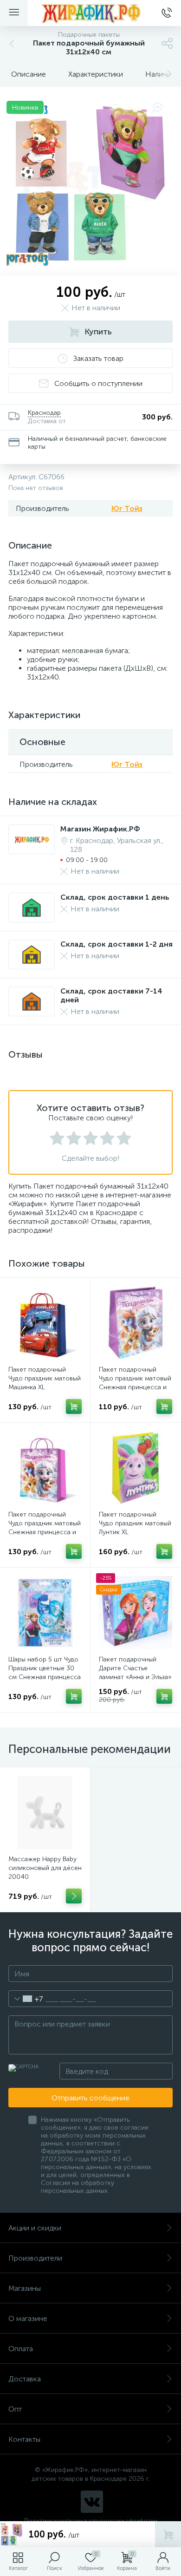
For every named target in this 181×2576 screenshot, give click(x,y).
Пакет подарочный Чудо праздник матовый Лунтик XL (135, 1523)
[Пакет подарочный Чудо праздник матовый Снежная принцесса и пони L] (136, 1323)
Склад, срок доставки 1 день (115, 897)
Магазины (25, 2288)
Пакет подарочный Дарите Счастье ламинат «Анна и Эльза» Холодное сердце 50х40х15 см (135, 1677)
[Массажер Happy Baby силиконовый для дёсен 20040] (45, 1812)
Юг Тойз (127, 508)
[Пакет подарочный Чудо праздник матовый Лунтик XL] (136, 1468)
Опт (15, 2409)
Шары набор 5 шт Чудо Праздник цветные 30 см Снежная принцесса (45, 1668)
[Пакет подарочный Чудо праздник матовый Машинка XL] (45, 1323)
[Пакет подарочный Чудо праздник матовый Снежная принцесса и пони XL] (45, 1468)
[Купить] (74, 1406)
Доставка (25, 2379)
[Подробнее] (74, 1896)
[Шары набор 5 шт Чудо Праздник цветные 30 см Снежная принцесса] (45, 1613)
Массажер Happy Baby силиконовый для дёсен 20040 (45, 1868)
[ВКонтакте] (92, 2502)
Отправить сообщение (90, 2098)
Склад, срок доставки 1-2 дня (116, 944)
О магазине (28, 2318)
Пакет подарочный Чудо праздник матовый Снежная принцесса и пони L (135, 1383)
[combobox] (26, 1999)
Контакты (24, 2439)
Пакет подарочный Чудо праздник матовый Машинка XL (45, 1378)
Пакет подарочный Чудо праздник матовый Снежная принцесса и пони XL (45, 1528)
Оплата (21, 2349)
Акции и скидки (35, 2228)
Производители (35, 2258)
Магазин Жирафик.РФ (100, 829)
